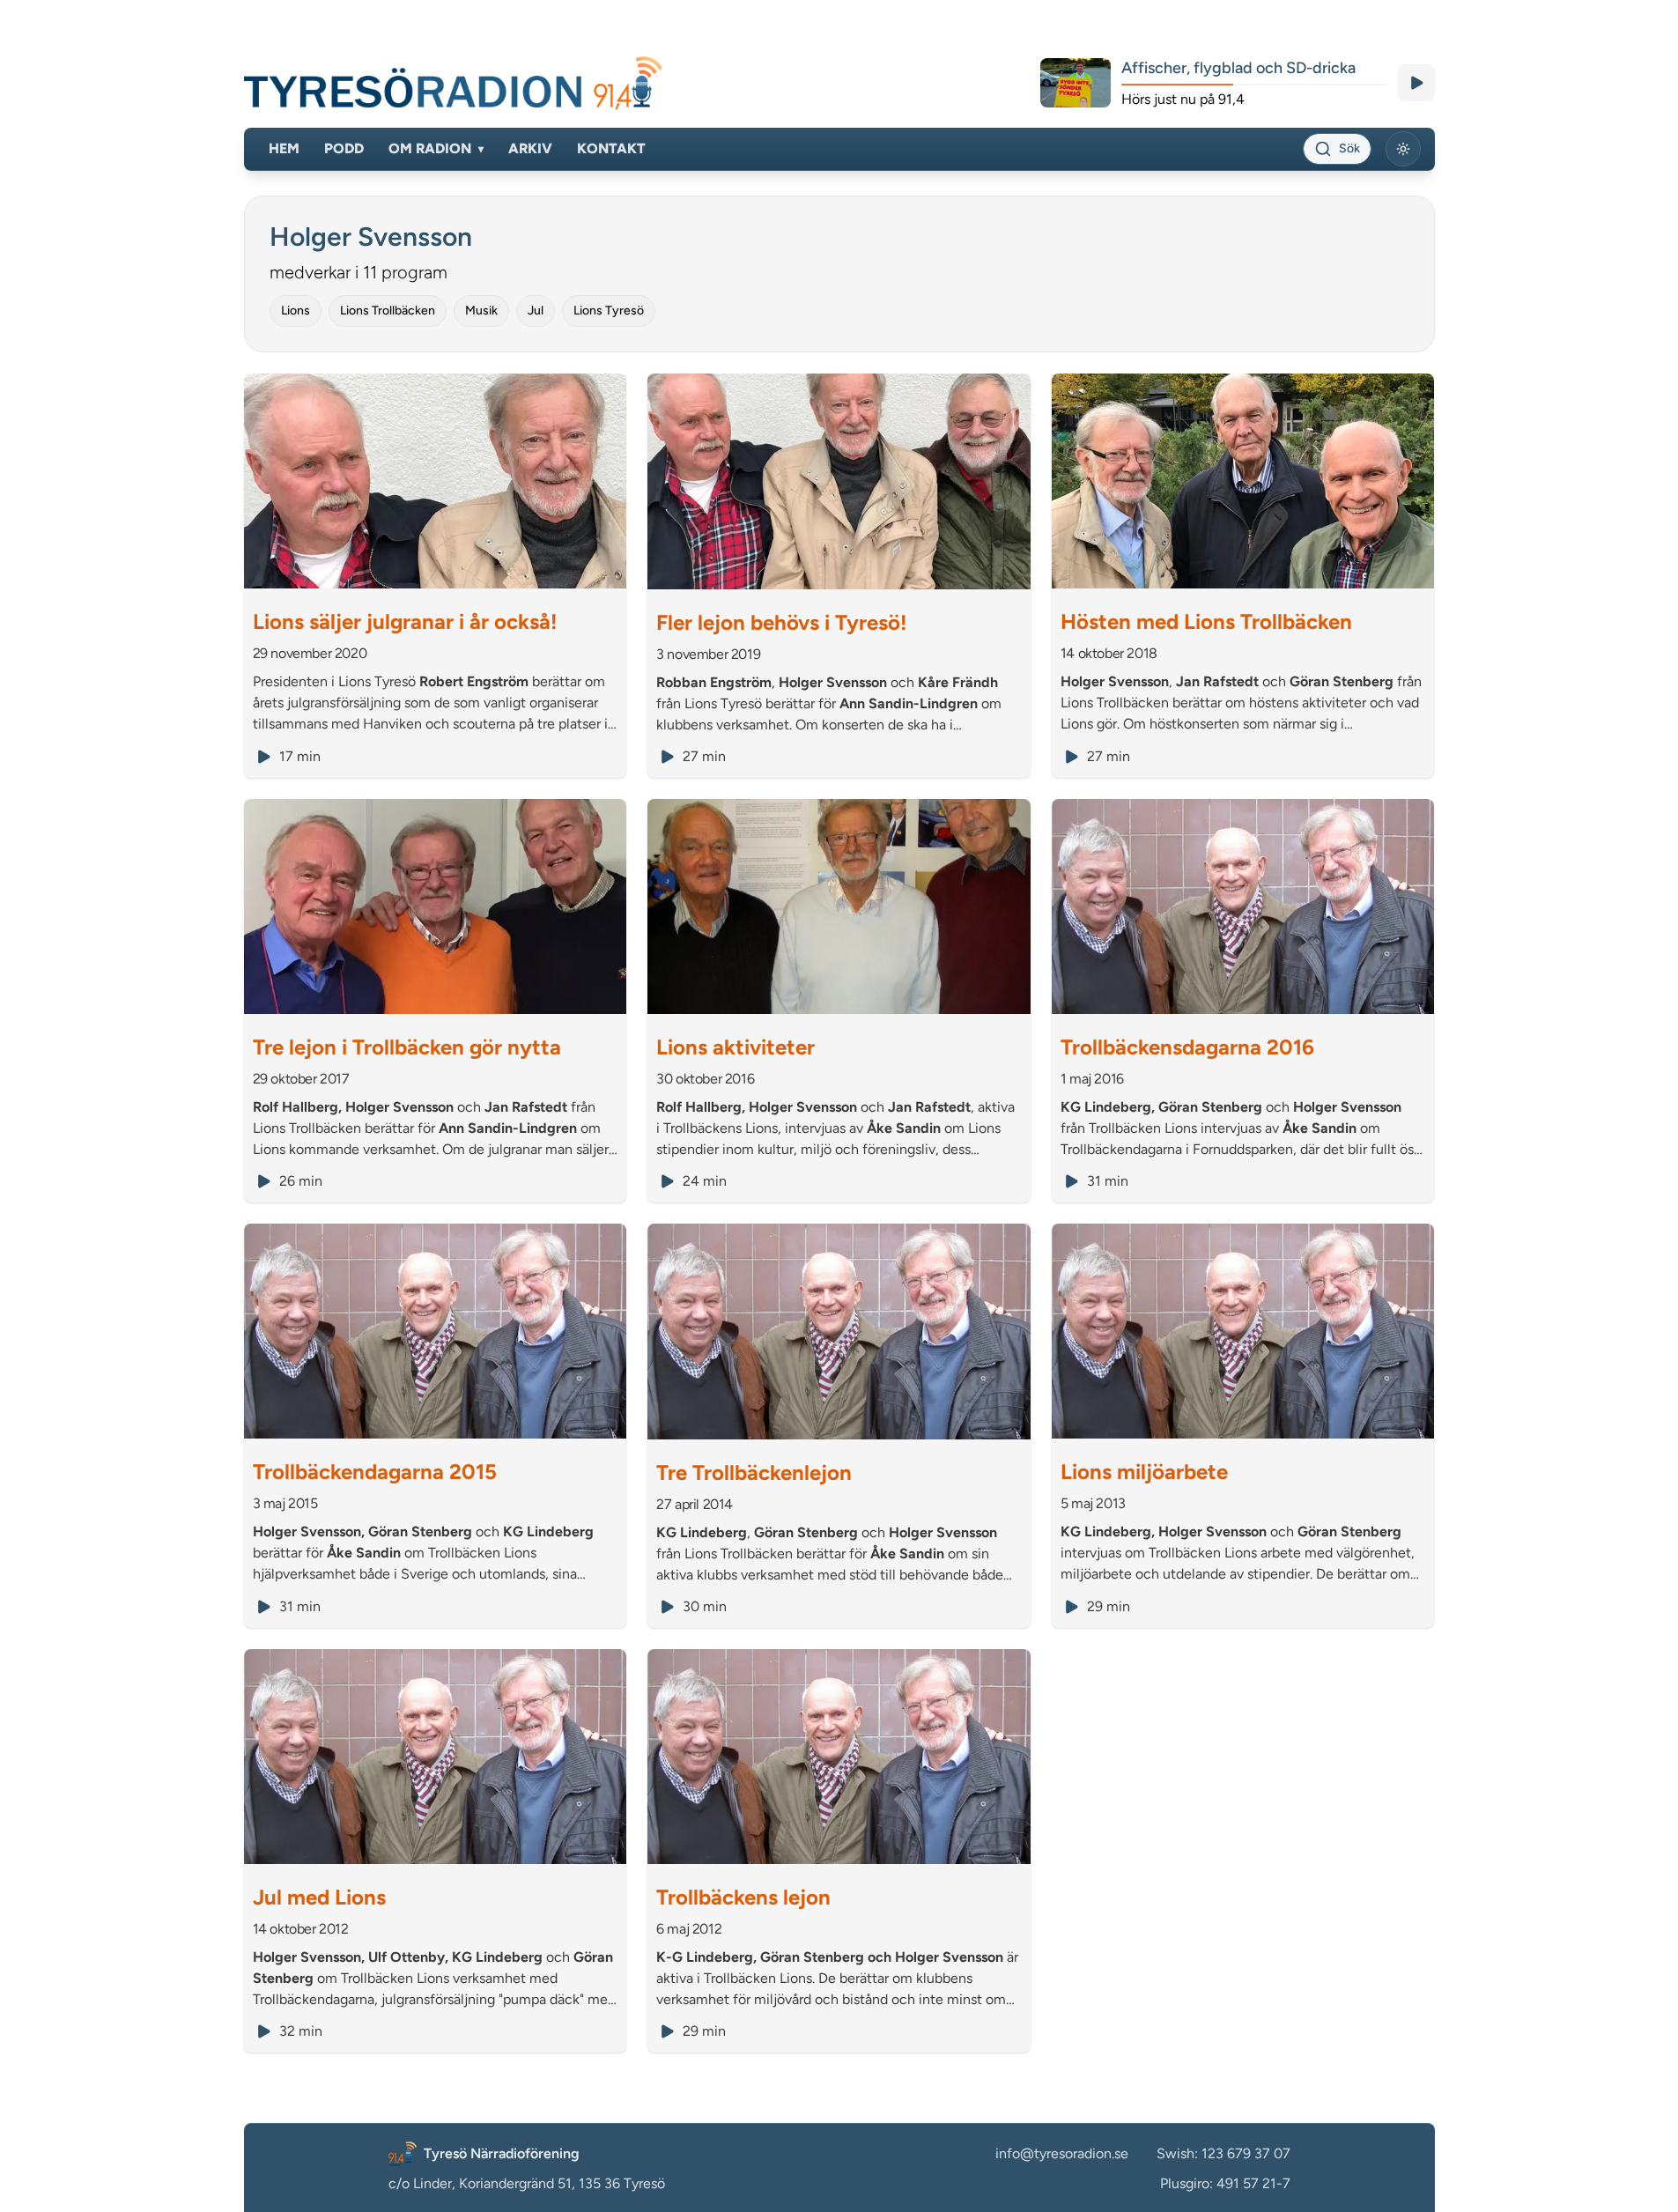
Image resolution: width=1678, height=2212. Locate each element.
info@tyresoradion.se (1062, 2153)
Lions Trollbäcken (388, 311)
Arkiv (530, 148)
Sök (1349, 148)
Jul (536, 311)
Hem (284, 148)
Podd (344, 148)
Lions (296, 311)
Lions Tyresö (609, 311)
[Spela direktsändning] (1416, 83)
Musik (481, 311)
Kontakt (611, 148)
